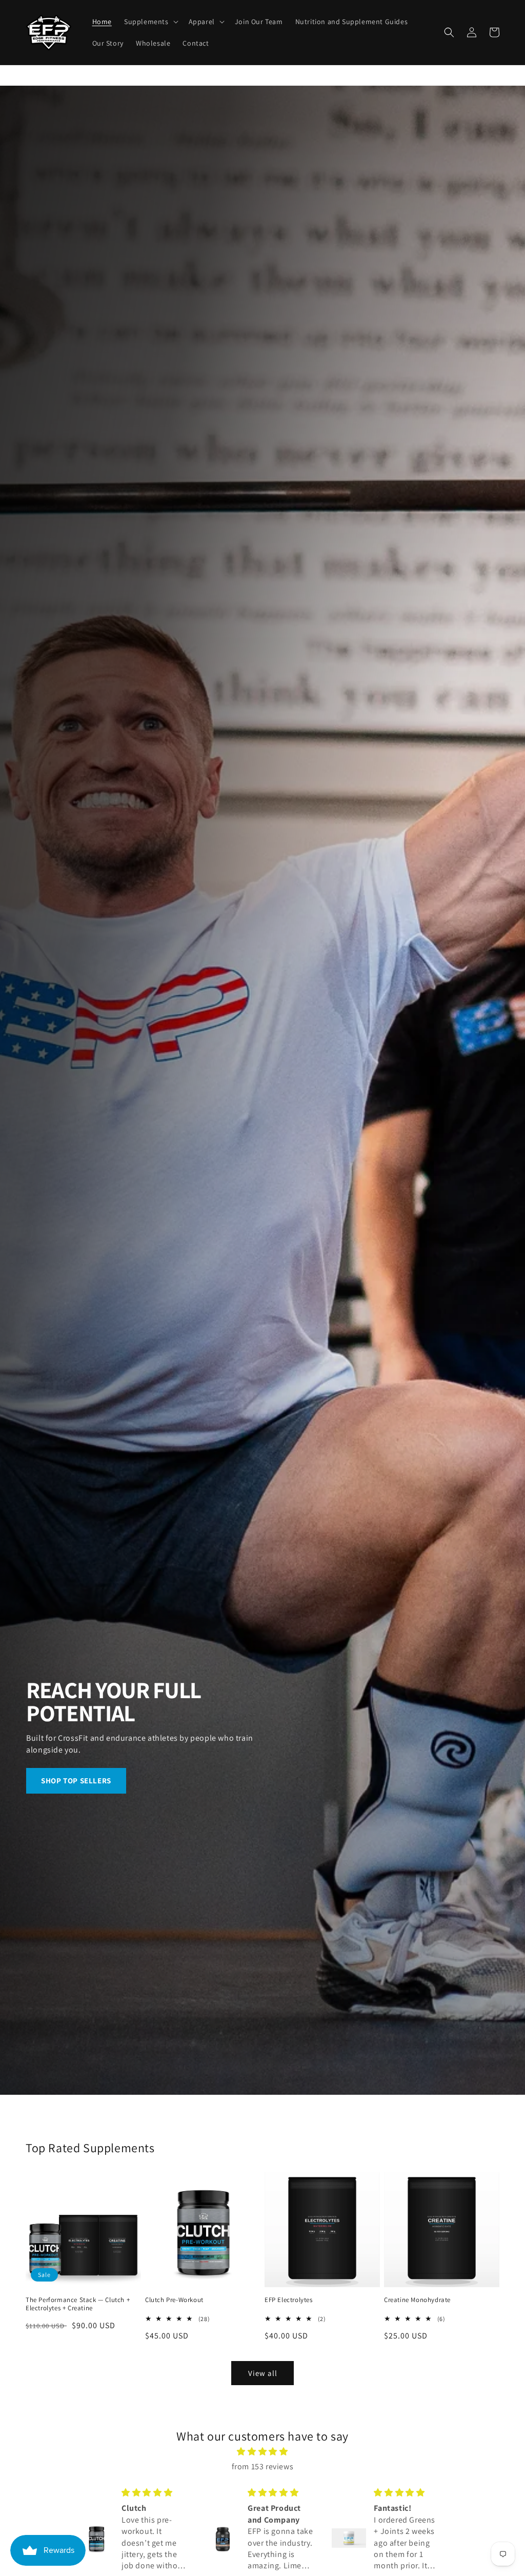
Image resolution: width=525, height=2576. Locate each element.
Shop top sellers (76, 1781)
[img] (262, 2452)
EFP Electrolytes (289, 2300)
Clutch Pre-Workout (174, 2300)
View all (263, 2373)
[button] (150, 22)
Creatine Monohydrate (417, 2300)
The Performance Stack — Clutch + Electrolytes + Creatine (78, 2304)
